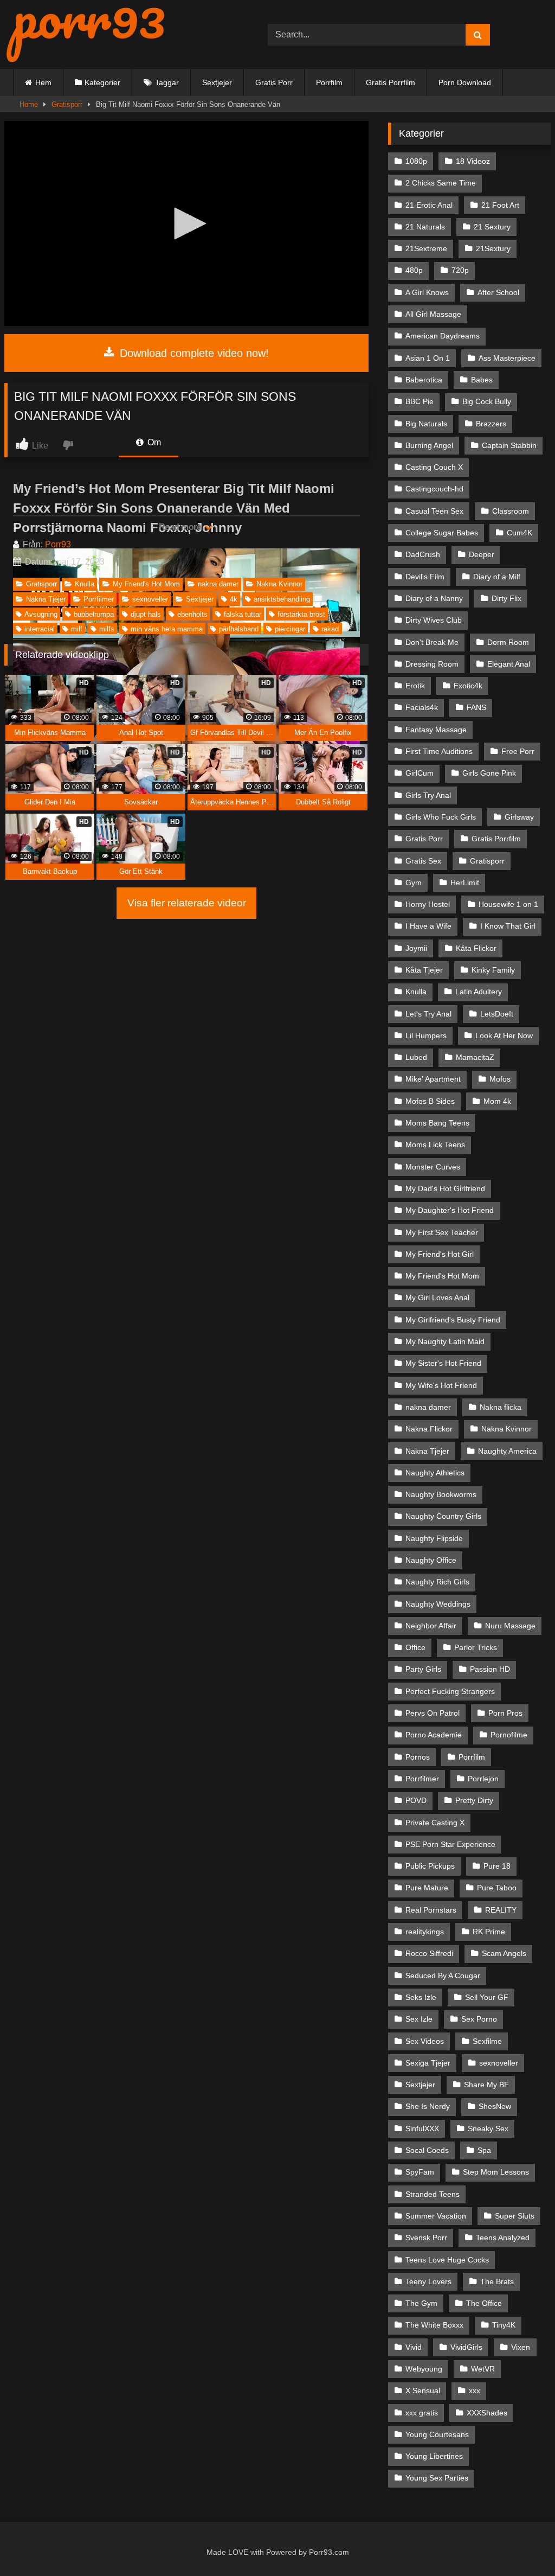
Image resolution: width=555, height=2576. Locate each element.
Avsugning (41, 614)
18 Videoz (473, 161)
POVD (416, 1800)
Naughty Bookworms (441, 1494)
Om (153, 442)
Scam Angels (504, 1953)
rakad (330, 629)
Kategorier (102, 82)
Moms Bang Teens (437, 1123)
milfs (107, 629)
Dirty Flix (506, 598)
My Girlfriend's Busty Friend (453, 1320)
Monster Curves (433, 1167)
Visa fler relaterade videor (187, 903)
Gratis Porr (274, 82)
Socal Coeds (427, 2150)
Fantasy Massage (436, 730)
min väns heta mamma (167, 629)
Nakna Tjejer (46, 599)
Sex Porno (479, 2019)
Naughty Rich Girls (437, 1582)
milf (77, 629)
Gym (414, 883)
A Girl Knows (427, 292)
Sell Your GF (487, 1997)
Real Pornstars (431, 1910)
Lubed (416, 1057)
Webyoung (424, 2369)
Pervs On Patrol (433, 1713)
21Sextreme (426, 248)
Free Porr (518, 751)
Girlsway (519, 817)
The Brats (497, 2281)
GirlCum (420, 773)
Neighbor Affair (431, 1626)
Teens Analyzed (503, 2238)
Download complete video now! (193, 353)
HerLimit (465, 883)
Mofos (500, 1079)
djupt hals (146, 614)
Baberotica (424, 380)
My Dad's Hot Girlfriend (445, 1188)
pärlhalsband (239, 629)
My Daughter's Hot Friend (450, 1210)
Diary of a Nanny (434, 598)
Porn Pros (505, 1713)
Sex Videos (425, 2041)
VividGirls (466, 2347)
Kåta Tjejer (424, 970)
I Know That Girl (508, 926)
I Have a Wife (428, 926)
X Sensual (423, 2390)
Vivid (414, 2347)
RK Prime (489, 1932)
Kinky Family (493, 970)
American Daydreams (443, 336)
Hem (43, 82)
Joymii (416, 948)
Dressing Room (432, 664)
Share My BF (486, 2085)
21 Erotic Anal (429, 205)
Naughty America (507, 1451)
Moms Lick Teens (435, 1145)
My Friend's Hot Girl (440, 1254)
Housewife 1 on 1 (508, 904)
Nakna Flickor (429, 1429)
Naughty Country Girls (443, 1516)
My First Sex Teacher (442, 1232)
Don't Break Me (432, 642)
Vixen (521, 2347)
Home (29, 104)
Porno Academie (434, 1735)
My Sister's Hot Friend (443, 1363)
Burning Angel (429, 445)
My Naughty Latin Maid (445, 1341)
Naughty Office (431, 1560)
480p (414, 270)
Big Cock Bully (487, 401)
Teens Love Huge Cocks (447, 2260)
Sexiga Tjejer (428, 2063)
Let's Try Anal (428, 1014)
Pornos (418, 1757)
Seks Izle (421, 1997)
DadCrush (423, 554)
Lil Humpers (426, 1035)
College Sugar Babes (442, 533)
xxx (475, 2390)
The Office (484, 2303)
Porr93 (58, 544)
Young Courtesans (437, 2434)
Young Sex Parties (437, 2478)
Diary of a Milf (497, 577)
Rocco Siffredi (429, 1953)
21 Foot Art (500, 205)
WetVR (483, 2369)
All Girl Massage (433, 314)
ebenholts (192, 614)
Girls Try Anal (428, 795)
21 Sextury (492, 227)
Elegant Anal (509, 664)
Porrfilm (329, 82)
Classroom (511, 511)
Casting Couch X (434, 467)
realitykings (425, 1932)
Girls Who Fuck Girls (441, 817)
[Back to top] (522, 2544)
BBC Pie (420, 401)
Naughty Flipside (434, 1538)
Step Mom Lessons (496, 2172)
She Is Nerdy (428, 2106)
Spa (484, 2150)
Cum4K (519, 533)
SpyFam (420, 2172)
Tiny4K (504, 2325)
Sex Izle (419, 2019)
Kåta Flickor (476, 948)
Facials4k (422, 707)
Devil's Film (425, 577)
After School (498, 292)
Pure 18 (497, 1866)
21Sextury (493, 248)
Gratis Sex (423, 861)
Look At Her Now (504, 1035)
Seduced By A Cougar (443, 1976)
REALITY (501, 1910)
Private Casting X (435, 1823)
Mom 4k (497, 1101)
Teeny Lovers (428, 2281)
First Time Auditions (439, 751)
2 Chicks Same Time (441, 183)
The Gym (421, 2303)
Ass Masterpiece (507, 358)
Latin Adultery (479, 992)
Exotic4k (468, 686)
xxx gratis (422, 2413)
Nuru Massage (510, 1626)
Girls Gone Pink (489, 773)
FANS (476, 707)
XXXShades (487, 2413)
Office (415, 1647)
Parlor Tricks (476, 1647)
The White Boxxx (434, 2325)
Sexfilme (487, 2041)
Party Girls (423, 1669)
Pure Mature (427, 1888)
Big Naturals (426, 424)
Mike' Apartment (433, 1079)
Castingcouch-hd (434, 489)
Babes (482, 380)
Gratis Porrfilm (391, 82)
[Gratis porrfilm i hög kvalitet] (119, 34)
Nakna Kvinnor (279, 584)
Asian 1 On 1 (428, 358)
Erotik (415, 686)
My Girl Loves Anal (437, 1297)
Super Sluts (515, 2216)
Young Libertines (434, 2456)
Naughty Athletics (435, 1473)
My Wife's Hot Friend (441, 1385)
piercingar (290, 629)
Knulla (85, 584)
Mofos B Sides (430, 1101)
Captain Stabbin (509, 445)
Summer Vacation (436, 2216)
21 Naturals (425, 227)
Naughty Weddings (438, 1604)
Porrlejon (483, 1779)
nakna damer (218, 584)
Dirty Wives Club (434, 620)
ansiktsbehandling (282, 599)
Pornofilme (509, 1735)
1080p (416, 161)
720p (460, 270)
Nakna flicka (501, 1407)
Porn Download (465, 82)
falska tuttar (243, 614)
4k (234, 599)
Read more (181, 527)
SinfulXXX (422, 2128)
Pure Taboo (497, 1888)
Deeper (482, 554)
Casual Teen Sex (434, 511)
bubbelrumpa (94, 614)
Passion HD (490, 1669)
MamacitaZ (475, 1057)
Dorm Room (508, 642)
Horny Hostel (428, 904)
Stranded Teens (433, 2194)
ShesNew (495, 2106)
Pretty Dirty (474, 1800)
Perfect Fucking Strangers (450, 1691)
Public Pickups (430, 1866)
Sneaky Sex (488, 2128)
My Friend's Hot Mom (146, 584)
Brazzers (491, 424)
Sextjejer (217, 82)
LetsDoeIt (497, 1014)
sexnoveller (150, 599)
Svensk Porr (426, 2238)
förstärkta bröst (301, 614)
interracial (40, 629)
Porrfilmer (99, 599)
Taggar (167, 82)
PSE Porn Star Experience (450, 1844)
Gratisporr (67, 104)
